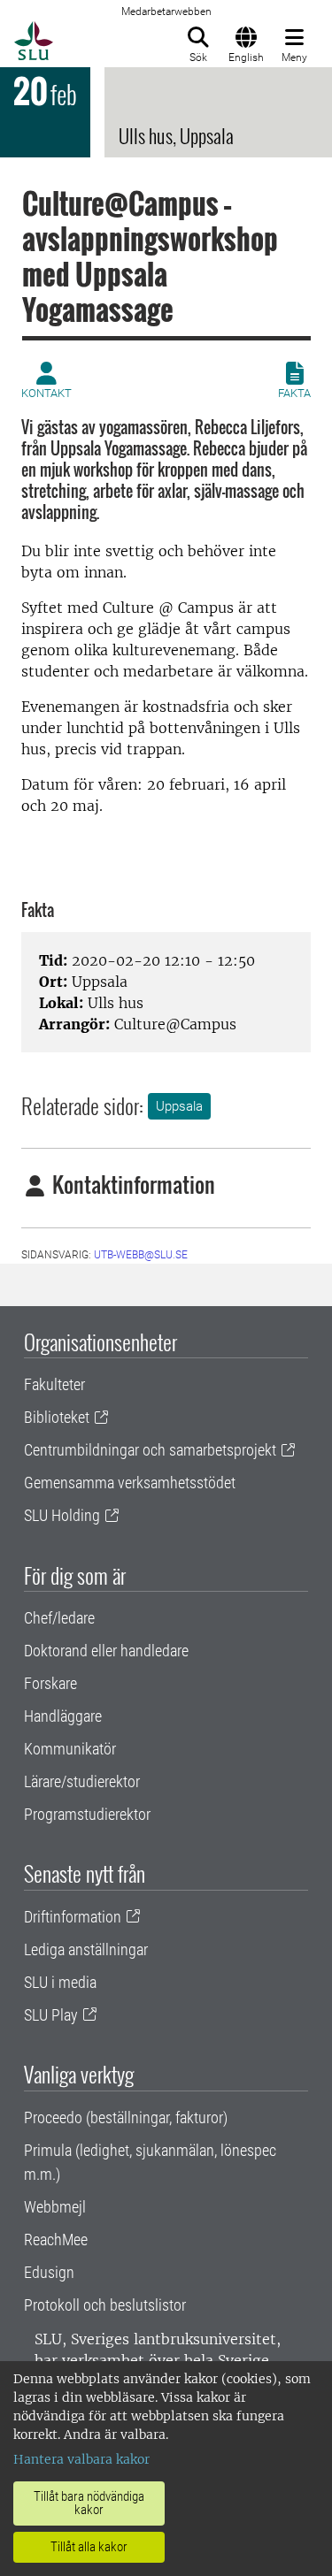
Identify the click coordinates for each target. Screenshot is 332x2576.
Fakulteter (54, 1384)
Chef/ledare (59, 1618)
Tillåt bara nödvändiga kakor (89, 2503)
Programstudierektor (87, 1814)
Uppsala (179, 1106)
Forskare (50, 1683)
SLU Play (51, 2015)
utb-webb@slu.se (141, 1255)
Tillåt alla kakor (89, 2547)
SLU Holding (62, 1515)
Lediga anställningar (86, 1949)
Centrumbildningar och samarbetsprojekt (150, 1450)
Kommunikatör (70, 1749)
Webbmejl (55, 2207)
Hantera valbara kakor (81, 2459)
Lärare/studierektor (82, 1781)
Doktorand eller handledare (106, 1651)
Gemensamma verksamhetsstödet (130, 1483)
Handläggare (63, 1716)
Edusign (49, 2272)
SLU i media (60, 1982)
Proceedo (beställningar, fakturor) (126, 2117)
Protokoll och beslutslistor (105, 2305)
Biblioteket (57, 1417)
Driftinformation (73, 1917)
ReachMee (56, 2240)
